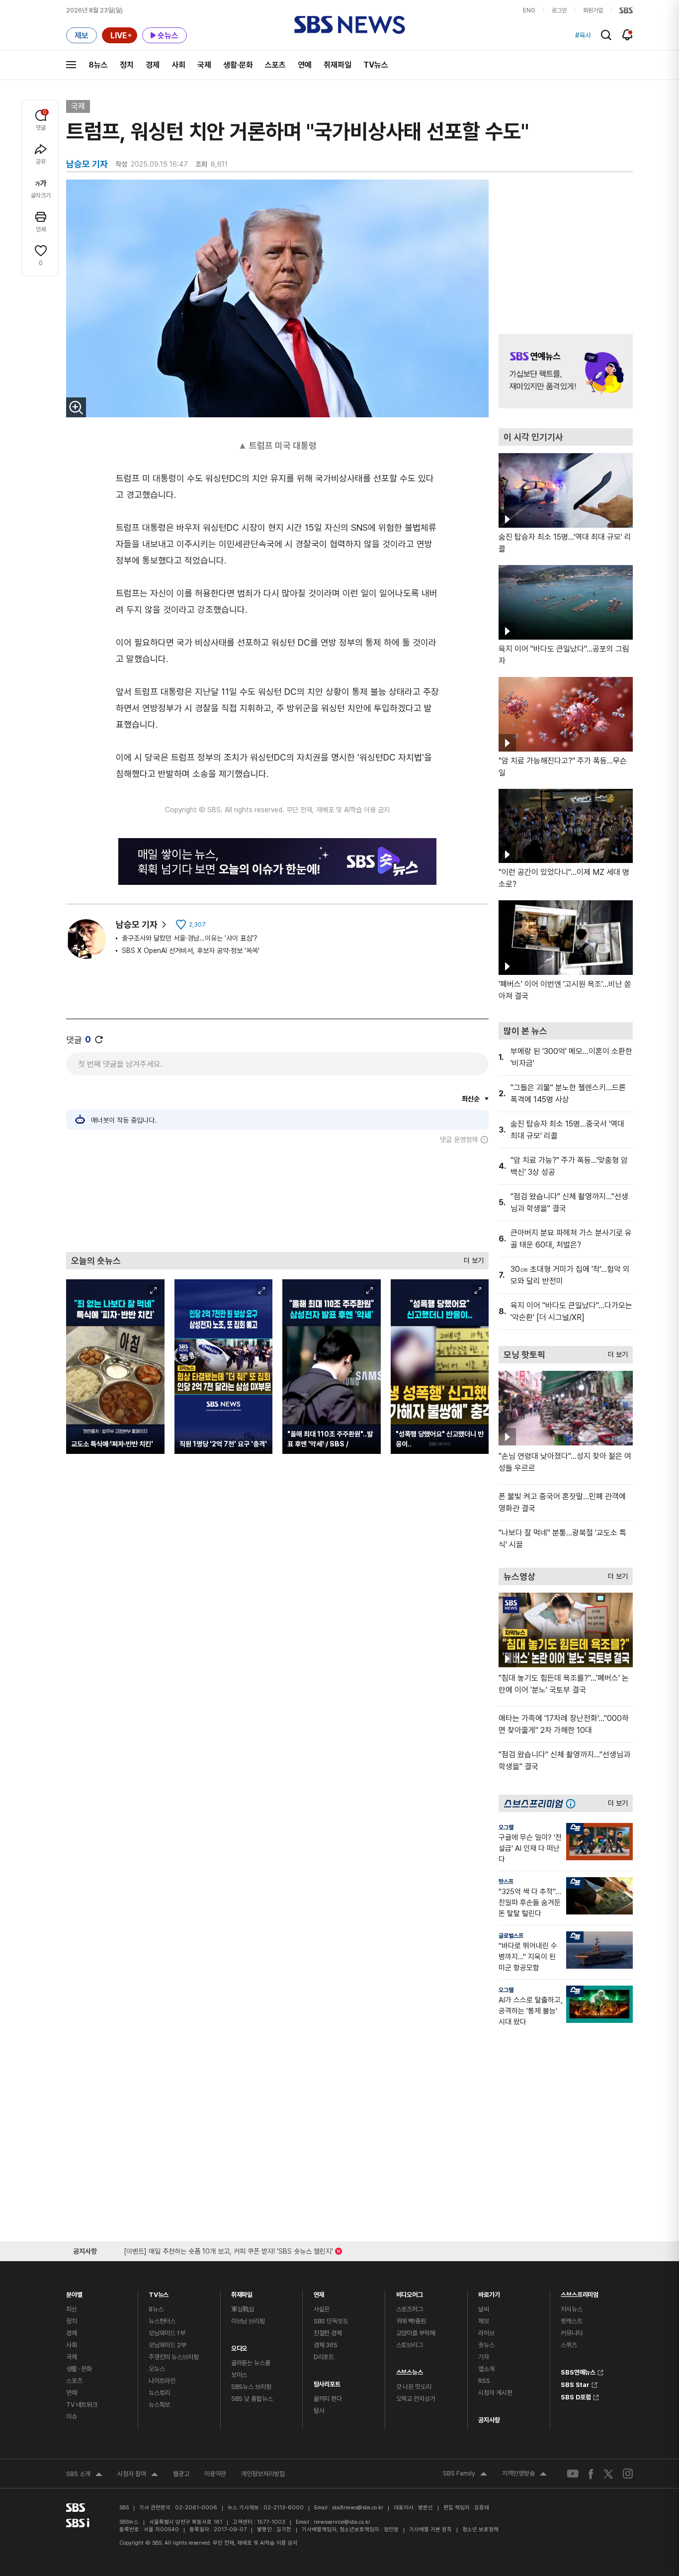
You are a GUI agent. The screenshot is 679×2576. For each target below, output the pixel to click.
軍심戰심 (243, 2309)
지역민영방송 (524, 2475)
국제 (204, 65)
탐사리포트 (327, 2382)
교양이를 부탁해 (416, 2333)
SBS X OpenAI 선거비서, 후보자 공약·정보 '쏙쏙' (191, 951)
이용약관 (215, 2474)
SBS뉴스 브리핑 (251, 2387)
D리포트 (324, 2357)
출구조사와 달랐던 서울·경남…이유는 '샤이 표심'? (190, 938)
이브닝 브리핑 (248, 2321)
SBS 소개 (84, 2475)
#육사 (583, 35)
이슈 (72, 2417)
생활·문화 (238, 65)
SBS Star (575, 2384)
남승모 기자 (137, 924)
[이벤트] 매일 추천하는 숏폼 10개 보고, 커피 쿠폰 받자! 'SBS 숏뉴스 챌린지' (228, 2249)
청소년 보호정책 (480, 2529)
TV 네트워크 (82, 2405)
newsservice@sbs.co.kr (342, 2522)
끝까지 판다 (328, 2399)
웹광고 (181, 2474)
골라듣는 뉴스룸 (251, 2363)
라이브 (486, 2333)
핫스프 (506, 1882)
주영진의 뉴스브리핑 (174, 2357)
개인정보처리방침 (263, 2474)
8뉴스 (98, 65)
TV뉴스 (376, 65)
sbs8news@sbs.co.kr (358, 2508)
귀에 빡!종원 (411, 2321)
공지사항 (489, 2420)
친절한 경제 (328, 2333)
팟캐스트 (571, 2321)
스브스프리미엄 (580, 2292)
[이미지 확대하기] (76, 407)
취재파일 (338, 65)
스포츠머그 (410, 2309)
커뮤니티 (571, 2333)
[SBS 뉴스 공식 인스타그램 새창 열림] (628, 2474)
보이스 (239, 2375)
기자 (484, 2357)
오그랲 (506, 1827)
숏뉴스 (486, 2345)
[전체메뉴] (71, 65)
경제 (153, 65)
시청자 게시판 (495, 2393)
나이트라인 (162, 2381)
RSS (484, 2381)
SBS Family (465, 2475)
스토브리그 (410, 2345)
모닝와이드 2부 (168, 2345)
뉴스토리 (159, 2393)
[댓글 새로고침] (99, 1040)
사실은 (322, 2309)
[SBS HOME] (626, 10)
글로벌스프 (511, 1936)
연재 (319, 2292)
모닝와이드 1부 (167, 2333)
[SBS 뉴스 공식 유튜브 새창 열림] (573, 2474)
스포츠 (275, 65)
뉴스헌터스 (162, 2321)
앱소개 (486, 2369)
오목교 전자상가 (416, 2399)
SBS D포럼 (576, 2396)
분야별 (74, 2292)
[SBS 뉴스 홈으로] (350, 25)
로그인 (559, 10)
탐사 (319, 2411)
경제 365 (326, 2345)
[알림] (628, 35)
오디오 (239, 2346)
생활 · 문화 (79, 2369)
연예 (305, 65)
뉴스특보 (159, 2405)
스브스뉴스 (410, 2370)
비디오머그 (410, 2292)
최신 (72, 2309)
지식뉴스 (571, 2309)
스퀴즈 (569, 2345)
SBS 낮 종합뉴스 (252, 2399)
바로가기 (489, 2292)
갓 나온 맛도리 (414, 2387)
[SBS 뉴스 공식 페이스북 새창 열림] (591, 2474)
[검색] (606, 35)
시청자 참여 (138, 2475)
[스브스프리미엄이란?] (573, 1803)
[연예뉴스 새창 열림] (566, 371)
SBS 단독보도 (331, 2321)
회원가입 (593, 10)
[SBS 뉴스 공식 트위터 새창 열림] (608, 2473)
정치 (127, 65)
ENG (529, 10)
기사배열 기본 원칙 (430, 2529)
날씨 (484, 2309)
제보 (484, 2321)
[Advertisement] (277, 1198)
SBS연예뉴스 (578, 2371)
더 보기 (471, 1258)
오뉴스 (157, 2369)
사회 (178, 65)
